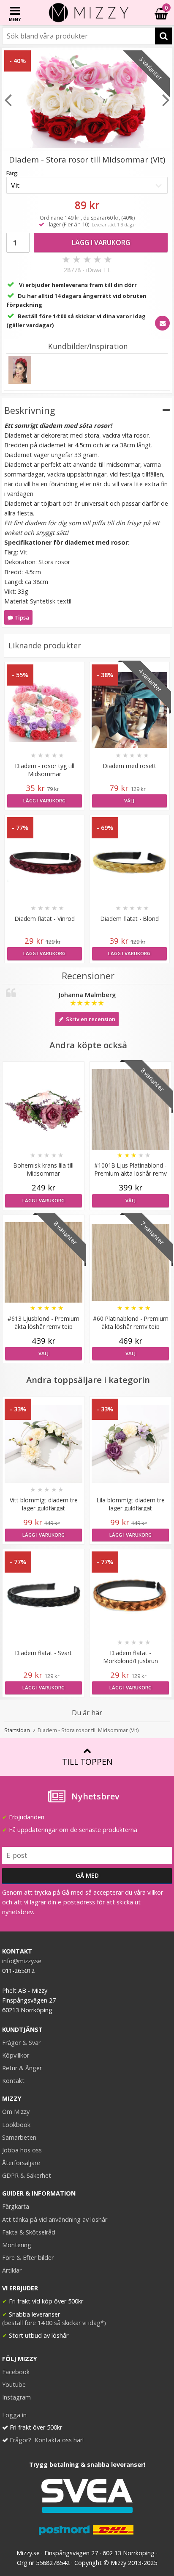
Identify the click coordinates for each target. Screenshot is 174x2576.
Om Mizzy (16, 2112)
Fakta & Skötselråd (29, 2232)
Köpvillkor (16, 2055)
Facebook (16, 2372)
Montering (17, 2245)
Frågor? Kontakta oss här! (47, 2440)
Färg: (12, 173)
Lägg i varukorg (101, 242)
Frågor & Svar (21, 2043)
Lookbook (16, 2125)
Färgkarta (16, 2206)
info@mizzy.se (22, 1961)
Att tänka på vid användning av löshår (55, 2219)
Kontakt (13, 2081)
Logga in (14, 2415)
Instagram (16, 2397)
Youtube (14, 2385)
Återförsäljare (21, 2163)
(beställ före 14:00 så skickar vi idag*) (54, 2323)
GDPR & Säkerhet (27, 2175)
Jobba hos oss (22, 2150)
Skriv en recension (89, 1019)
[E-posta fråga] (162, 323)
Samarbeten (19, 2137)
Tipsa (21, 617)
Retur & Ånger (22, 2068)
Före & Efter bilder (28, 2258)
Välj (129, 800)
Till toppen (87, 1762)
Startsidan (17, 1730)
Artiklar (12, 2270)
